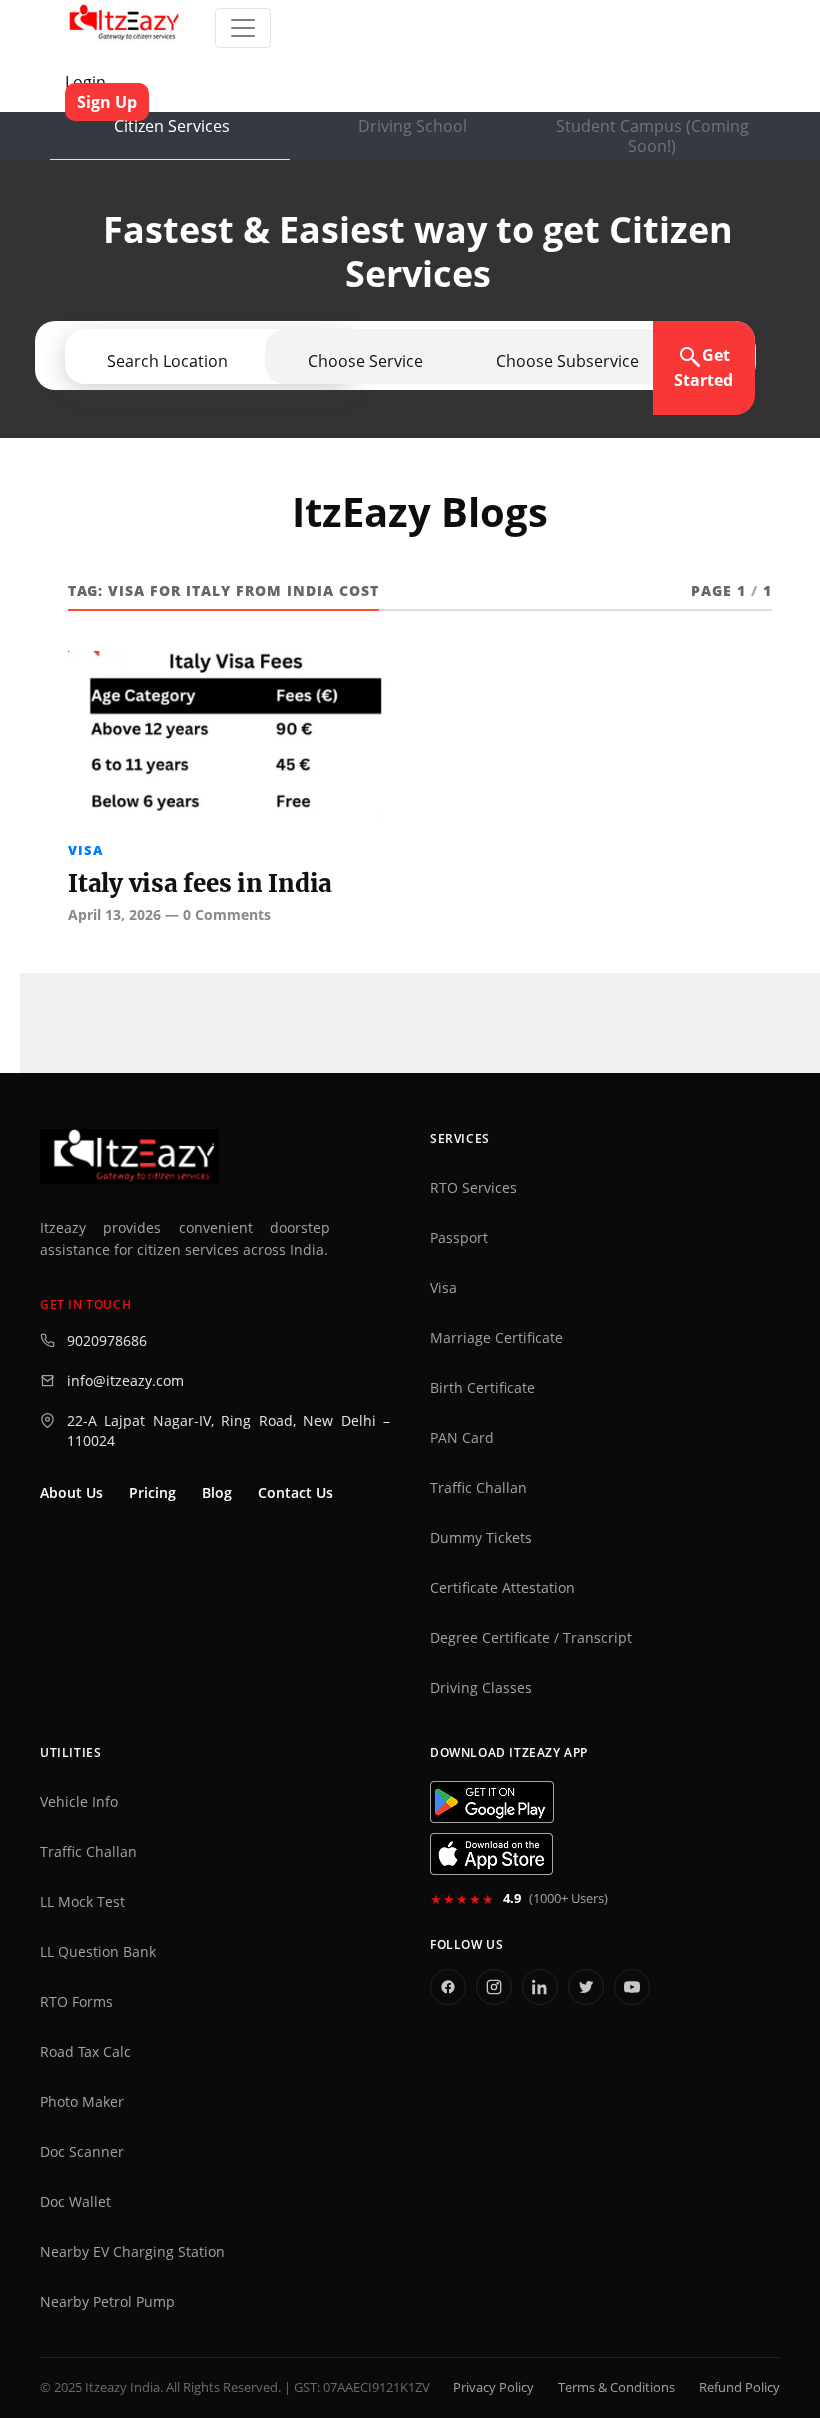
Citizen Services (172, 126)
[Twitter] (586, 1987)
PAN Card (462, 1438)
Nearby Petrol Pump (107, 2302)
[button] (567, 361)
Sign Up (107, 102)
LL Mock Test (82, 1902)
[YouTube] (632, 1987)
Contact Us (295, 1493)
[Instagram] (494, 1987)
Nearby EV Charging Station (132, 2252)
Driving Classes (481, 1688)
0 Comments (227, 914)
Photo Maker (82, 2102)
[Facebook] (448, 1987)
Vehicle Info (79, 1802)
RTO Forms (76, 2002)
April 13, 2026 (114, 914)
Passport (459, 1238)
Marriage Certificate (496, 1338)
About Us (71, 1493)
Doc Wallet (75, 2202)
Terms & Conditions (616, 2387)
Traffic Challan (478, 1488)
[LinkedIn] (540, 1987)
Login (85, 82)
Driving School (412, 126)
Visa (85, 850)
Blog (217, 1493)
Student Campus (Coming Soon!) (652, 136)
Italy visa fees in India (200, 883)
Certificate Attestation (502, 1588)
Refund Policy (739, 2387)
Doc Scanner (82, 2152)
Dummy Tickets (481, 1538)
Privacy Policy (493, 2387)
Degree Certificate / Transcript (531, 1638)
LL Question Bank (98, 1952)
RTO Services (473, 1188)
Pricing (152, 1493)
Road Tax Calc (85, 2052)
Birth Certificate (482, 1388)
